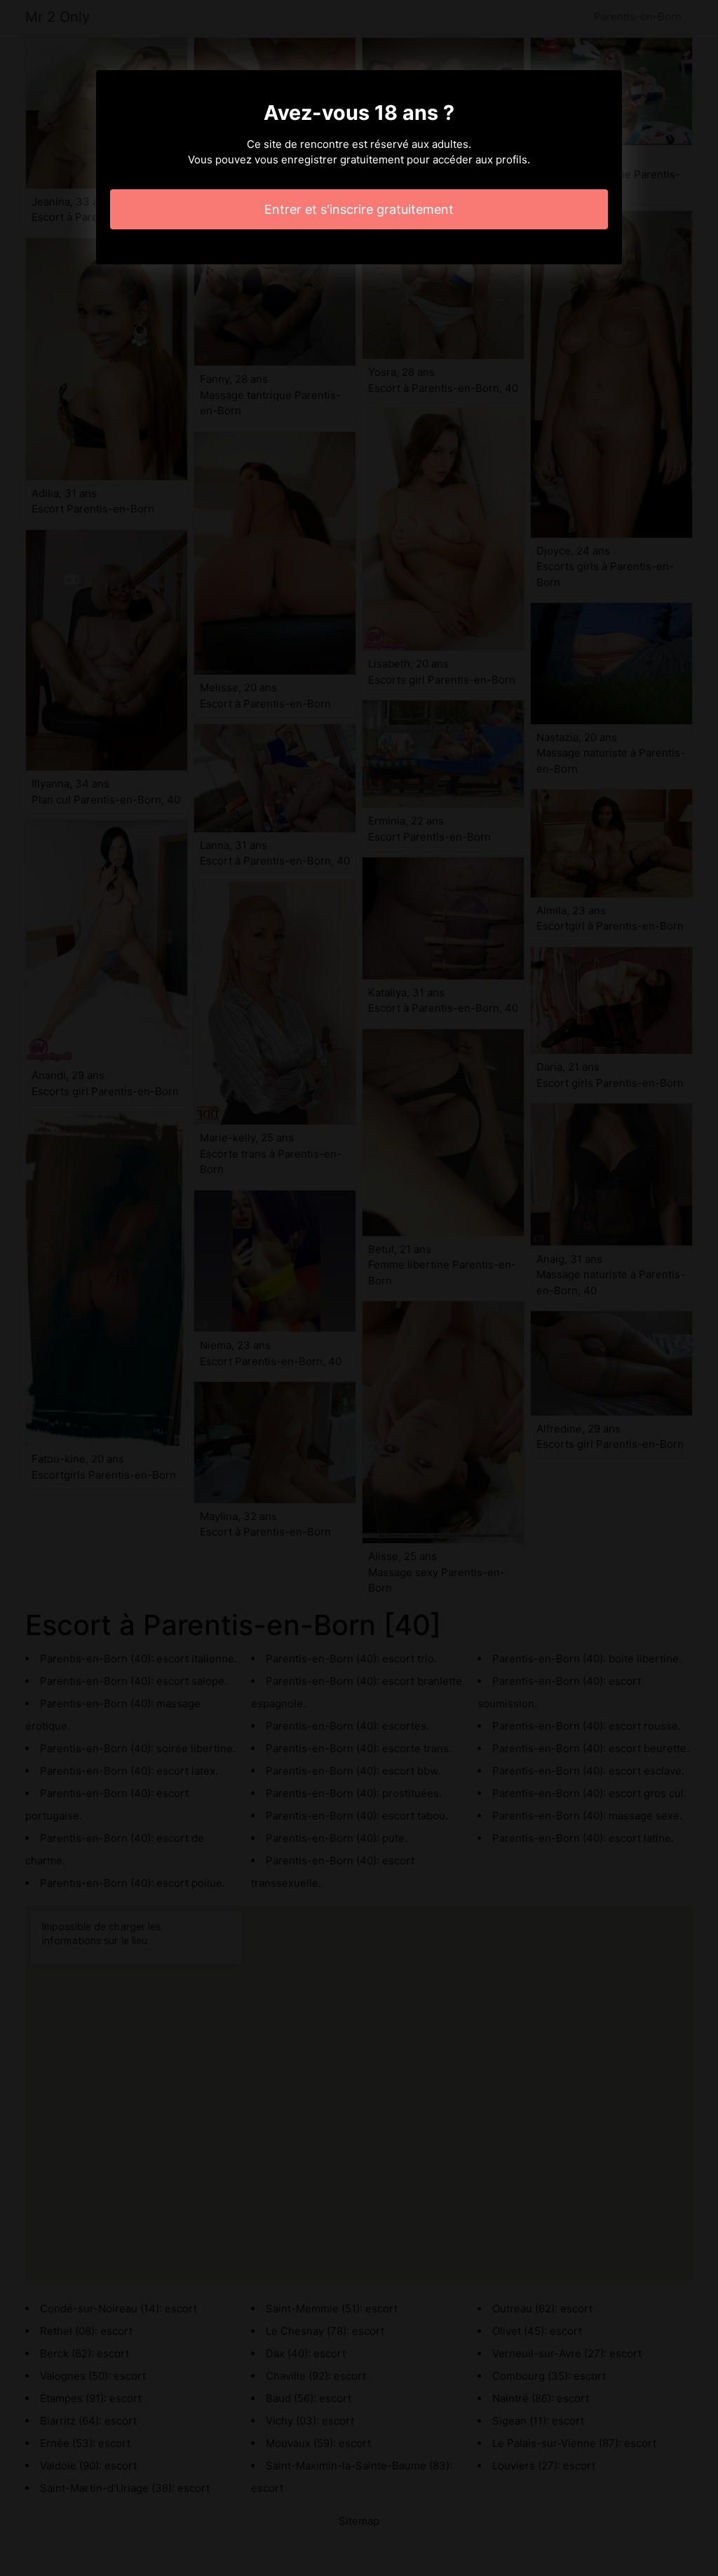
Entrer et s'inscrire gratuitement (359, 209)
